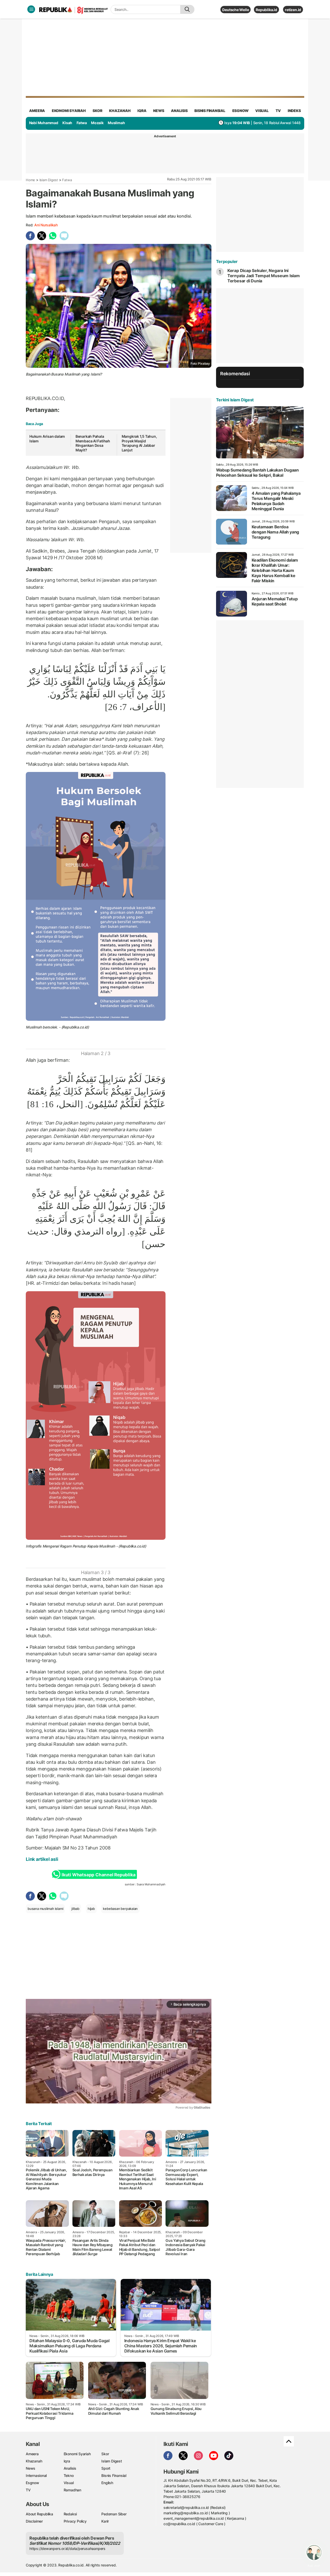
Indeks (294, 111)
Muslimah (116, 123)
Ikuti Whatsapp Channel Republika (98, 1875)
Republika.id (266, 10)
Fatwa (82, 123)
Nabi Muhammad (44, 123)
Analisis (70, 2468)
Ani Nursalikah (46, 225)
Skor (105, 2454)
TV (278, 111)
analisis (179, 111)
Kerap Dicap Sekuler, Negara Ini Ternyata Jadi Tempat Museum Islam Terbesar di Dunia (264, 276)
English (107, 2483)
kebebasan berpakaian (120, 1909)
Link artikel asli (42, 1859)
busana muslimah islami (45, 1909)
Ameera (32, 2454)
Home (30, 180)
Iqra (67, 2461)
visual (262, 111)
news (159, 111)
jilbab (75, 1909)
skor (97, 111)
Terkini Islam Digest (235, 400)
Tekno (69, 2475)
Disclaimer (34, 2521)
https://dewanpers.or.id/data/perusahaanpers (67, 2549)
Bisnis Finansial (210, 111)
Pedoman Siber (114, 2514)
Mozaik (97, 123)
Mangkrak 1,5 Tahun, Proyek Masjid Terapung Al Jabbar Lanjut (139, 443)
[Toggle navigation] (31, 9)
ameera (37, 111)
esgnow (240, 111)
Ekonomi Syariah (69, 111)
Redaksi (70, 2514)
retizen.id (293, 10)
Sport (106, 2468)
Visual (69, 2483)
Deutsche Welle (236, 10)
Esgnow (32, 2483)
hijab (91, 1909)
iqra (142, 111)
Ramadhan (72, 2490)
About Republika (39, 2514)
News (31, 2468)
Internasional (36, 2475)
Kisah (67, 123)
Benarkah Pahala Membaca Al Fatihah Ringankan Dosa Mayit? (93, 443)
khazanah (120, 111)
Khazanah (34, 2461)
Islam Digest (49, 180)
